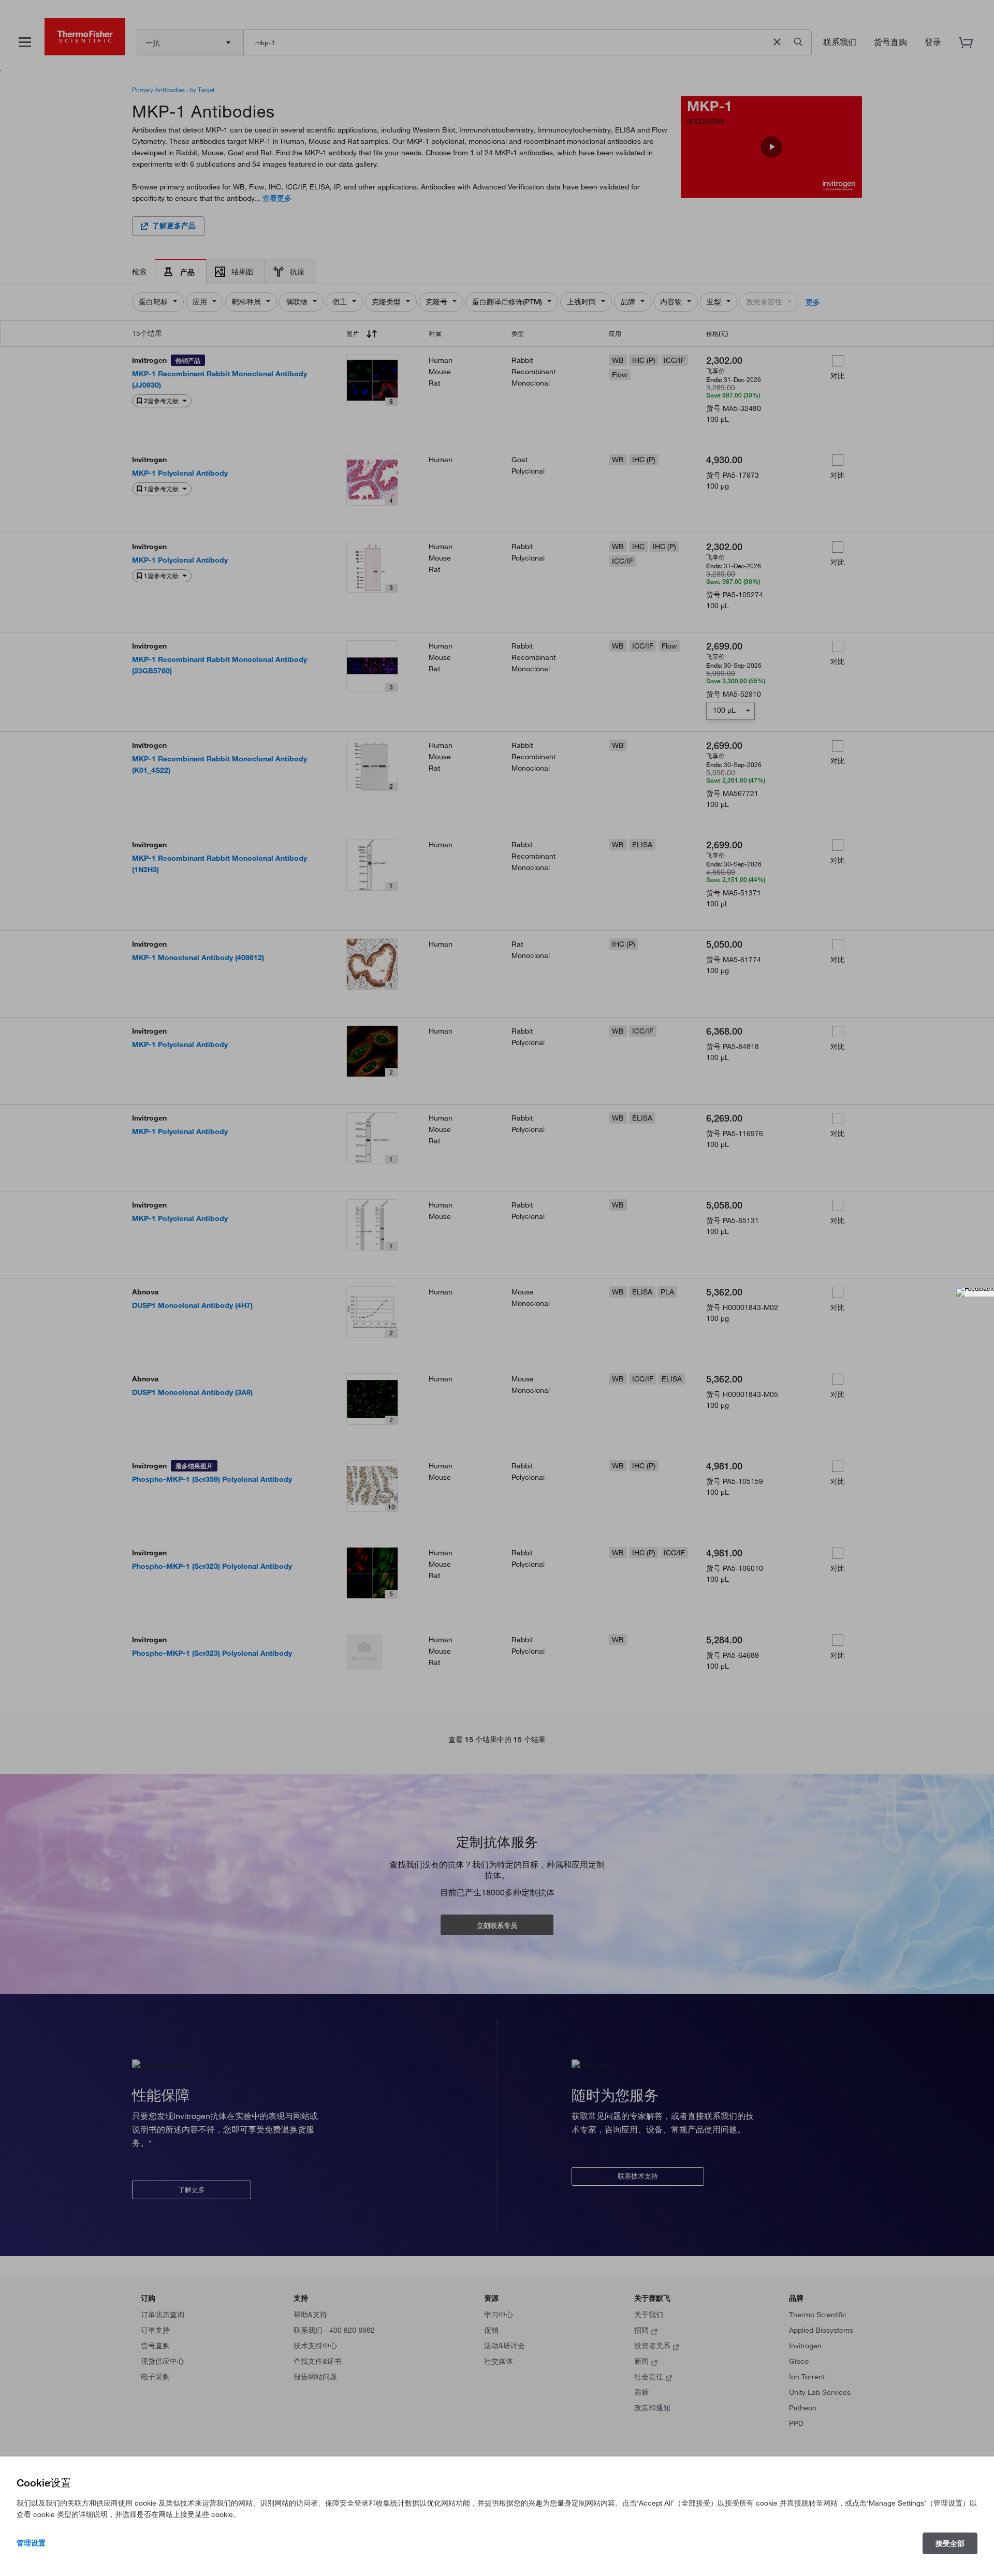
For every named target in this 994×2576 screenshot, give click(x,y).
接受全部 (950, 2543)
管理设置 (31, 2543)
